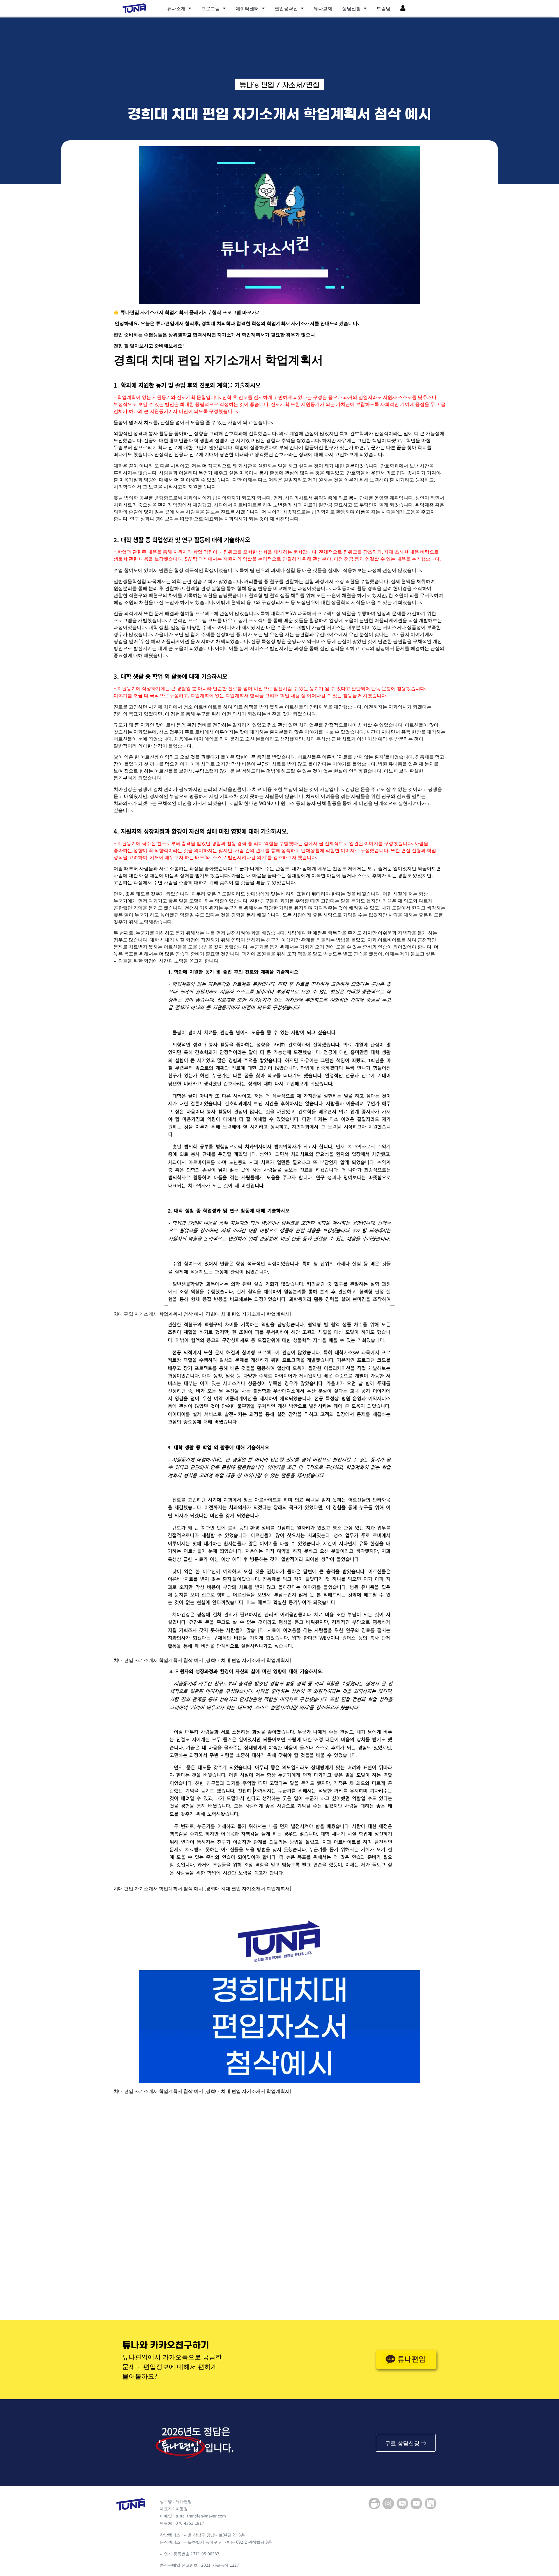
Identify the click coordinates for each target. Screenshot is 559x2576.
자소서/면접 (301, 85)
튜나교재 (323, 8)
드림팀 (383, 8)
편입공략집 (286, 8)
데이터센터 (247, 8)
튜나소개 (176, 8)
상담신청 (351, 8)
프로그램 (210, 8)
